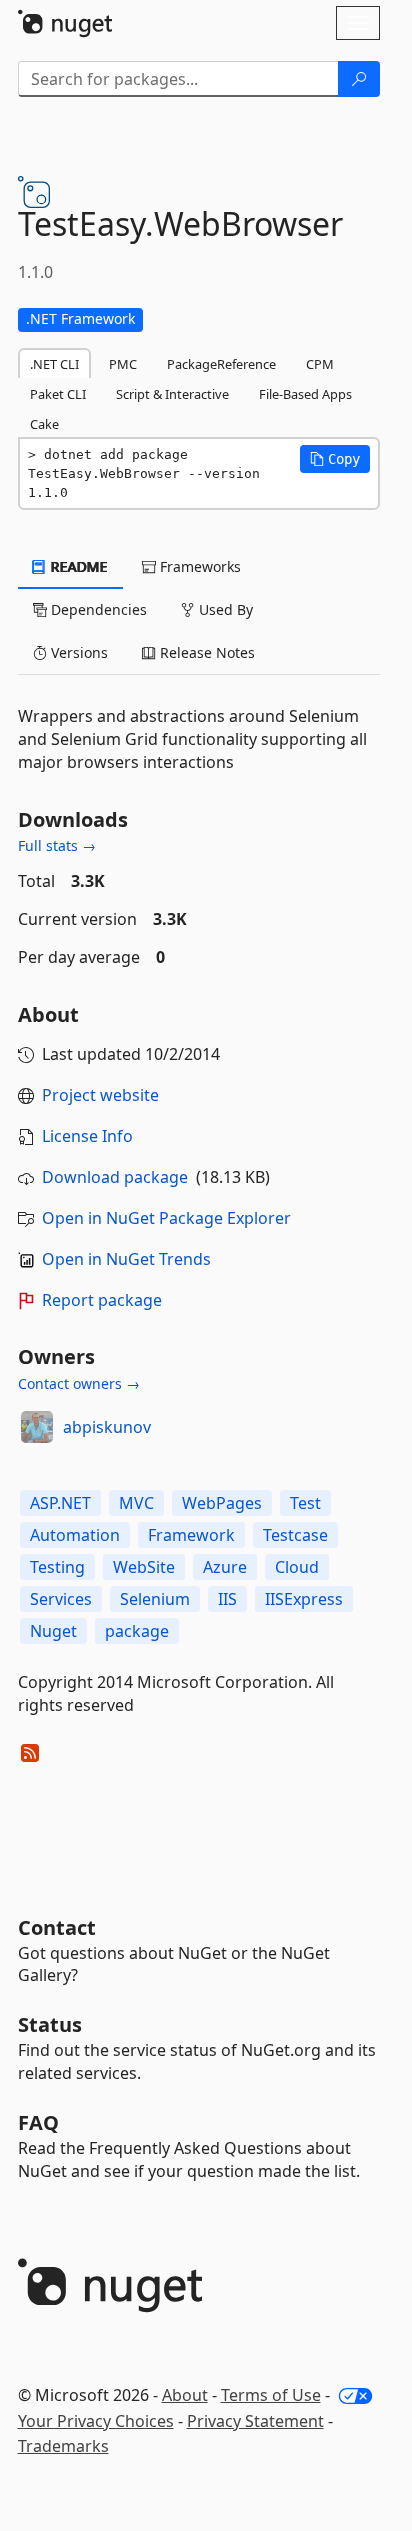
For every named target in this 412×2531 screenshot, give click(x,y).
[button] (335, 459)
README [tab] (77, 566)
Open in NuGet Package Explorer (166, 1218)
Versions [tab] (77, 652)
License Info (87, 1136)
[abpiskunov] (37, 1427)
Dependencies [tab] (97, 609)
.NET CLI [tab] (54, 364)
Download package (115, 1177)
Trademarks (63, 2446)
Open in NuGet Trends (126, 1259)
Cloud (297, 1567)
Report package (102, 1300)
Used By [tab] (224, 609)
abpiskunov (107, 1427)
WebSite (144, 1567)
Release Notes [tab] (205, 652)
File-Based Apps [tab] (305, 394)
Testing (57, 1567)
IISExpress (304, 1599)
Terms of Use (271, 2395)
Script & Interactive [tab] (172, 394)
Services (61, 1599)
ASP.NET (60, 1503)
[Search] (359, 79)
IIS (227, 1599)
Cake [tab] (44, 424)
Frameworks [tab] (198, 566)
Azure (225, 1567)
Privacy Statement (255, 2421)
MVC (136, 1503)
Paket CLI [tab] (58, 394)
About (185, 2395)
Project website (100, 1095)
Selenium (155, 1599)
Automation (75, 1535)
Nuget (53, 1631)
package (137, 1631)
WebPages (222, 1503)
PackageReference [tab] (221, 364)
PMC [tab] (123, 364)
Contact (57, 1927)
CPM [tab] (320, 364)
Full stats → (57, 845)
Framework (191, 1535)
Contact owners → (79, 1383)
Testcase (295, 1535)
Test (305, 1503)
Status (50, 2024)
